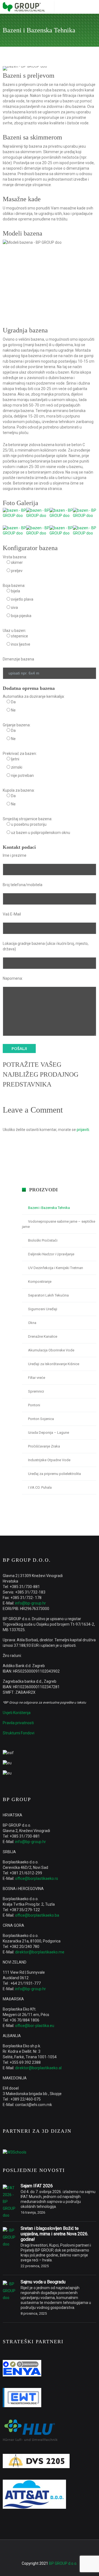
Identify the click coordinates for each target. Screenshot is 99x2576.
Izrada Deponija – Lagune (49, 1433)
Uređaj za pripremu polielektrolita (54, 1474)
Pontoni (34, 1405)
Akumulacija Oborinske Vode (51, 1350)
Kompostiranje (40, 1282)
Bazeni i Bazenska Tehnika (49, 1208)
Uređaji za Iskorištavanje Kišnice (54, 1364)
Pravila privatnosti (18, 1723)
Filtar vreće (37, 1378)
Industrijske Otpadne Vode (49, 1460)
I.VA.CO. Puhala (40, 1487)
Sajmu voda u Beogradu (43, 2282)
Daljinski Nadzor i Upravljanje (51, 1254)
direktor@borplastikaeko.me (40, 1952)
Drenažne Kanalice (43, 1336)
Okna (32, 1323)
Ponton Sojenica (41, 1419)
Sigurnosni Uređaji (43, 1309)
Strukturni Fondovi (19, 1733)
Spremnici (36, 1391)
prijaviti (83, 1130)
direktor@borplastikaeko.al (38, 2068)
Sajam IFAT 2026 (37, 2186)
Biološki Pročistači (43, 1240)
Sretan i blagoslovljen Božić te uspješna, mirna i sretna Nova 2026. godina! (54, 2234)
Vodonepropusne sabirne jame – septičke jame (59, 1224)
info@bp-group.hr (31, 1603)
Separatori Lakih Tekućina (48, 1295)
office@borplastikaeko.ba (37, 1915)
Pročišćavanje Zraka (44, 1446)
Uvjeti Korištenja (17, 1713)
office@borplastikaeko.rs (37, 1878)
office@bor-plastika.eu (35, 2026)
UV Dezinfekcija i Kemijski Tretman (56, 1268)
